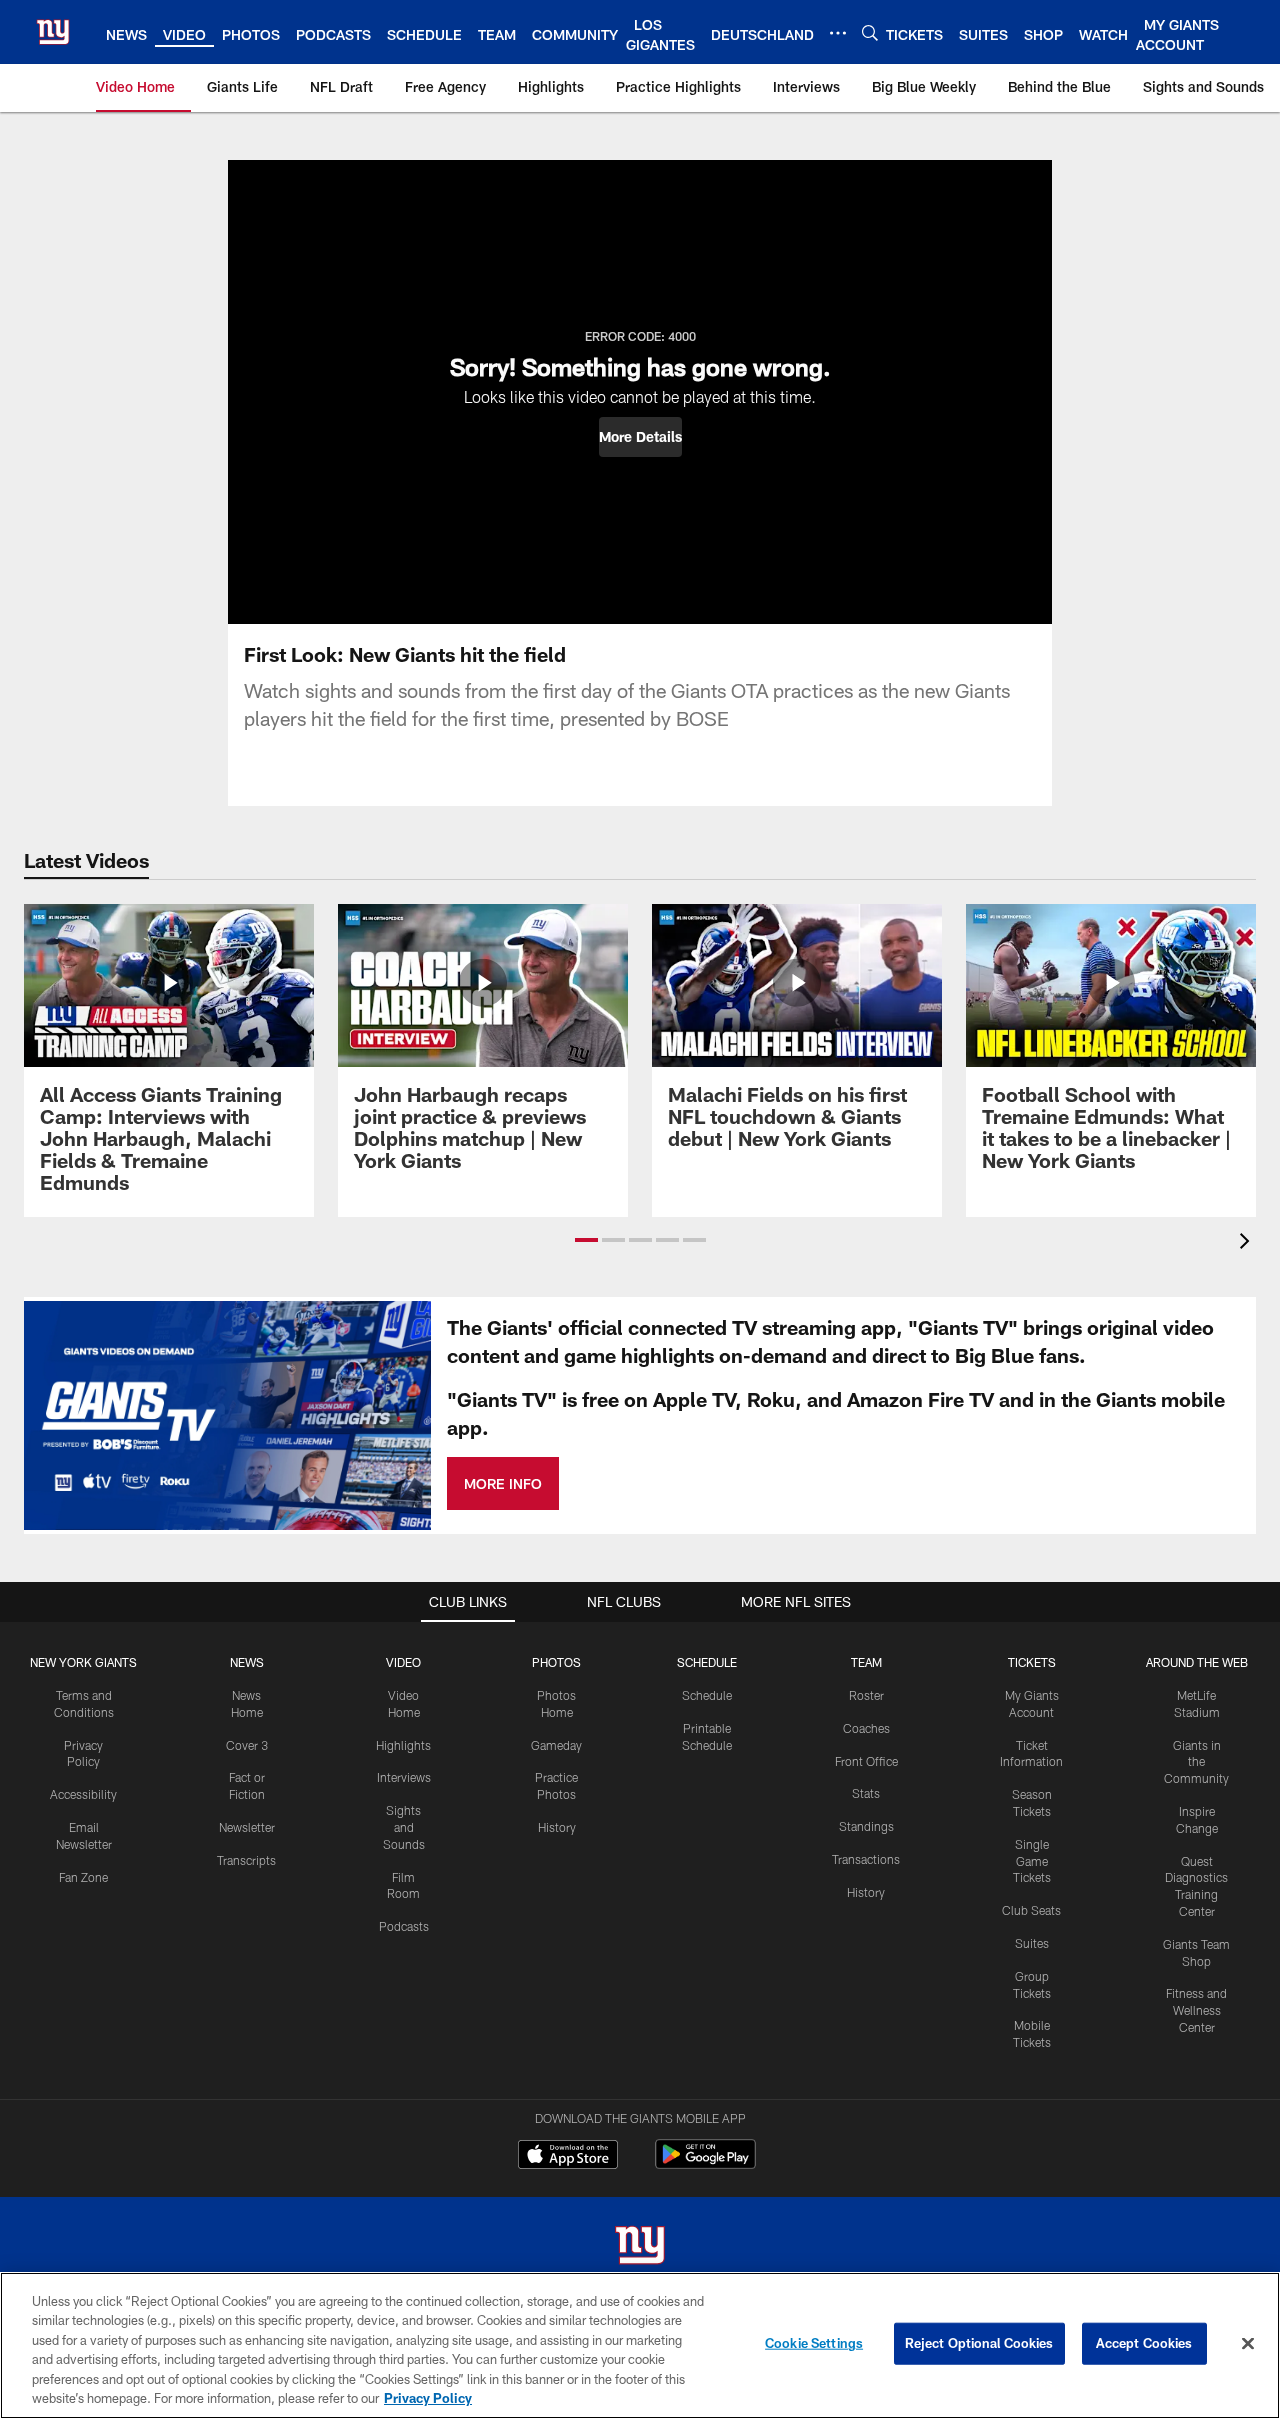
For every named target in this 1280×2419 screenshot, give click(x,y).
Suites (1032, 1943)
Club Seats (1031, 1910)
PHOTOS (556, 1662)
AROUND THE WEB (1197, 1662)
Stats (866, 1793)
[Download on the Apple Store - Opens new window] (568, 2157)
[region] (640, 2345)
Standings (866, 1826)
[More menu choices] (838, 33)
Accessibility (83, 1794)
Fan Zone (83, 1877)
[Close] (1248, 2344)
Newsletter (247, 1827)
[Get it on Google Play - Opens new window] (705, 2164)
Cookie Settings (814, 2343)
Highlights (403, 1745)
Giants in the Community (1196, 1762)
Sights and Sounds (404, 1827)
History (557, 1827)
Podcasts (404, 1926)
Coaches (866, 1728)
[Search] (870, 32)
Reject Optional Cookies (979, 2343)
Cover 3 (247, 1745)
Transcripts (246, 1860)
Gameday (556, 1745)
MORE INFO (503, 1483)
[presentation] (1248, 1243)
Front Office (866, 1761)
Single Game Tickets (1032, 1861)
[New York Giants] (640, 2247)
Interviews (404, 1777)
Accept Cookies (1144, 2343)
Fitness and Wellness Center (1196, 2010)
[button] (640, 437)
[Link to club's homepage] (53, 32)
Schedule (707, 1695)
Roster (866, 1695)
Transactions (866, 1859)
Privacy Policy (428, 2398)
